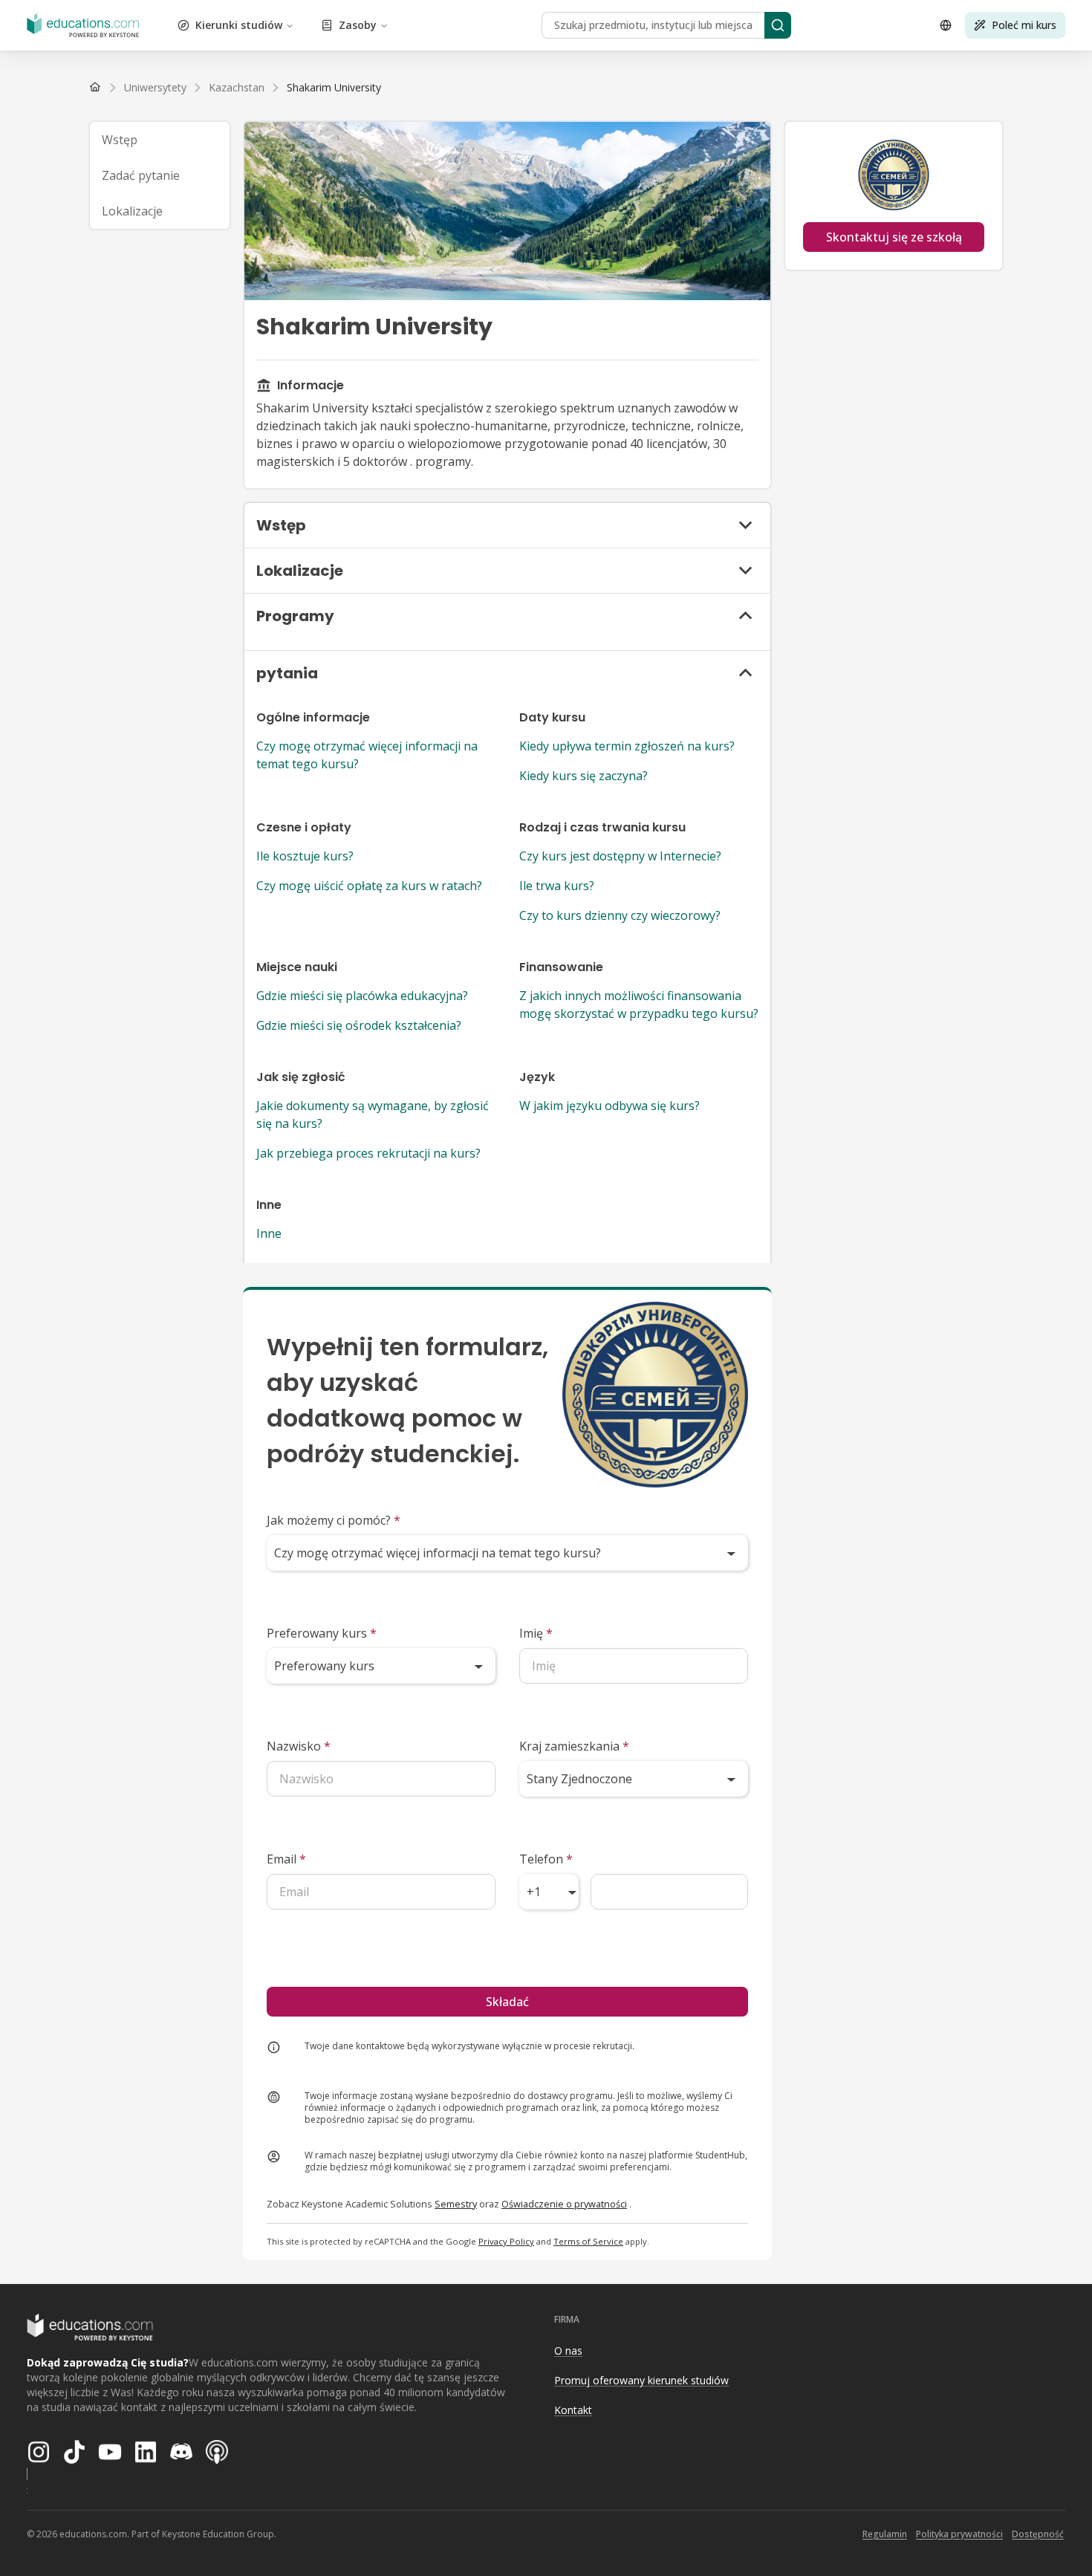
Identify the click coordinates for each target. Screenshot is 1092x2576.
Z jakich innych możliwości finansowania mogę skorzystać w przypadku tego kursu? (639, 1005)
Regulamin (885, 2534)
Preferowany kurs (322, 1633)
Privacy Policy (506, 2241)
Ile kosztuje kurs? (305, 856)
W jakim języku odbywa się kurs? (610, 1106)
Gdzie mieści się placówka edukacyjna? (362, 996)
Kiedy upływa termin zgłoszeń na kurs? (627, 746)
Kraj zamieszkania (574, 1746)
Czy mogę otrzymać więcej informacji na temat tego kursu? (367, 755)
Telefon (546, 1859)
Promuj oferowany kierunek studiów (641, 2380)
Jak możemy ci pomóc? (334, 1520)
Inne (269, 1233)
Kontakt (573, 2410)
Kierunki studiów (239, 25)
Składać (507, 2002)
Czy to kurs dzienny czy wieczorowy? (620, 915)
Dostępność (1038, 2534)
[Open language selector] (946, 25)
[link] (334, 88)
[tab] (160, 140)
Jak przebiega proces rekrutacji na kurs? (368, 1153)
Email (286, 1859)
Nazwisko (299, 1746)
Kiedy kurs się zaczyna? (584, 776)
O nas (568, 2350)
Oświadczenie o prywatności (564, 2204)
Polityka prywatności (959, 2534)
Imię (536, 1633)
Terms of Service (588, 2241)
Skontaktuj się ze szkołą (894, 237)
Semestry (456, 2204)
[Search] (778, 25)
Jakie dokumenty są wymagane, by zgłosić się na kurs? (373, 1115)
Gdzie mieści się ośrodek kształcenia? (359, 1025)
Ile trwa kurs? (557, 886)
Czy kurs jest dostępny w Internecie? (620, 856)
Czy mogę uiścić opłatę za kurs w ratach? (369, 886)
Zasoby (358, 25)
